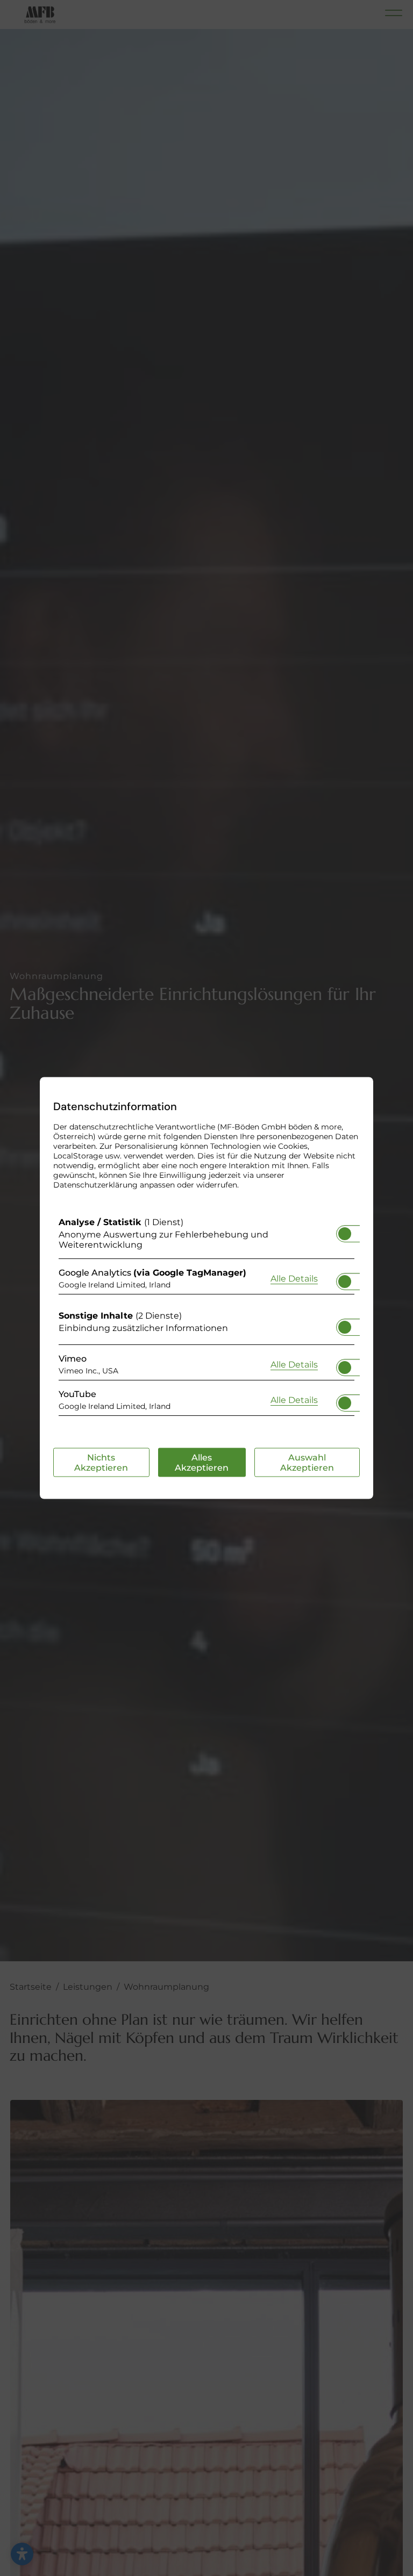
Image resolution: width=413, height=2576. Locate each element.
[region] (206, 1319)
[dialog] (206, 1288)
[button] (345, 1234)
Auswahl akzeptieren (307, 1463)
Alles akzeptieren (202, 1463)
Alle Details (294, 1278)
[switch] (345, 1231)
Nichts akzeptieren (101, 1463)
